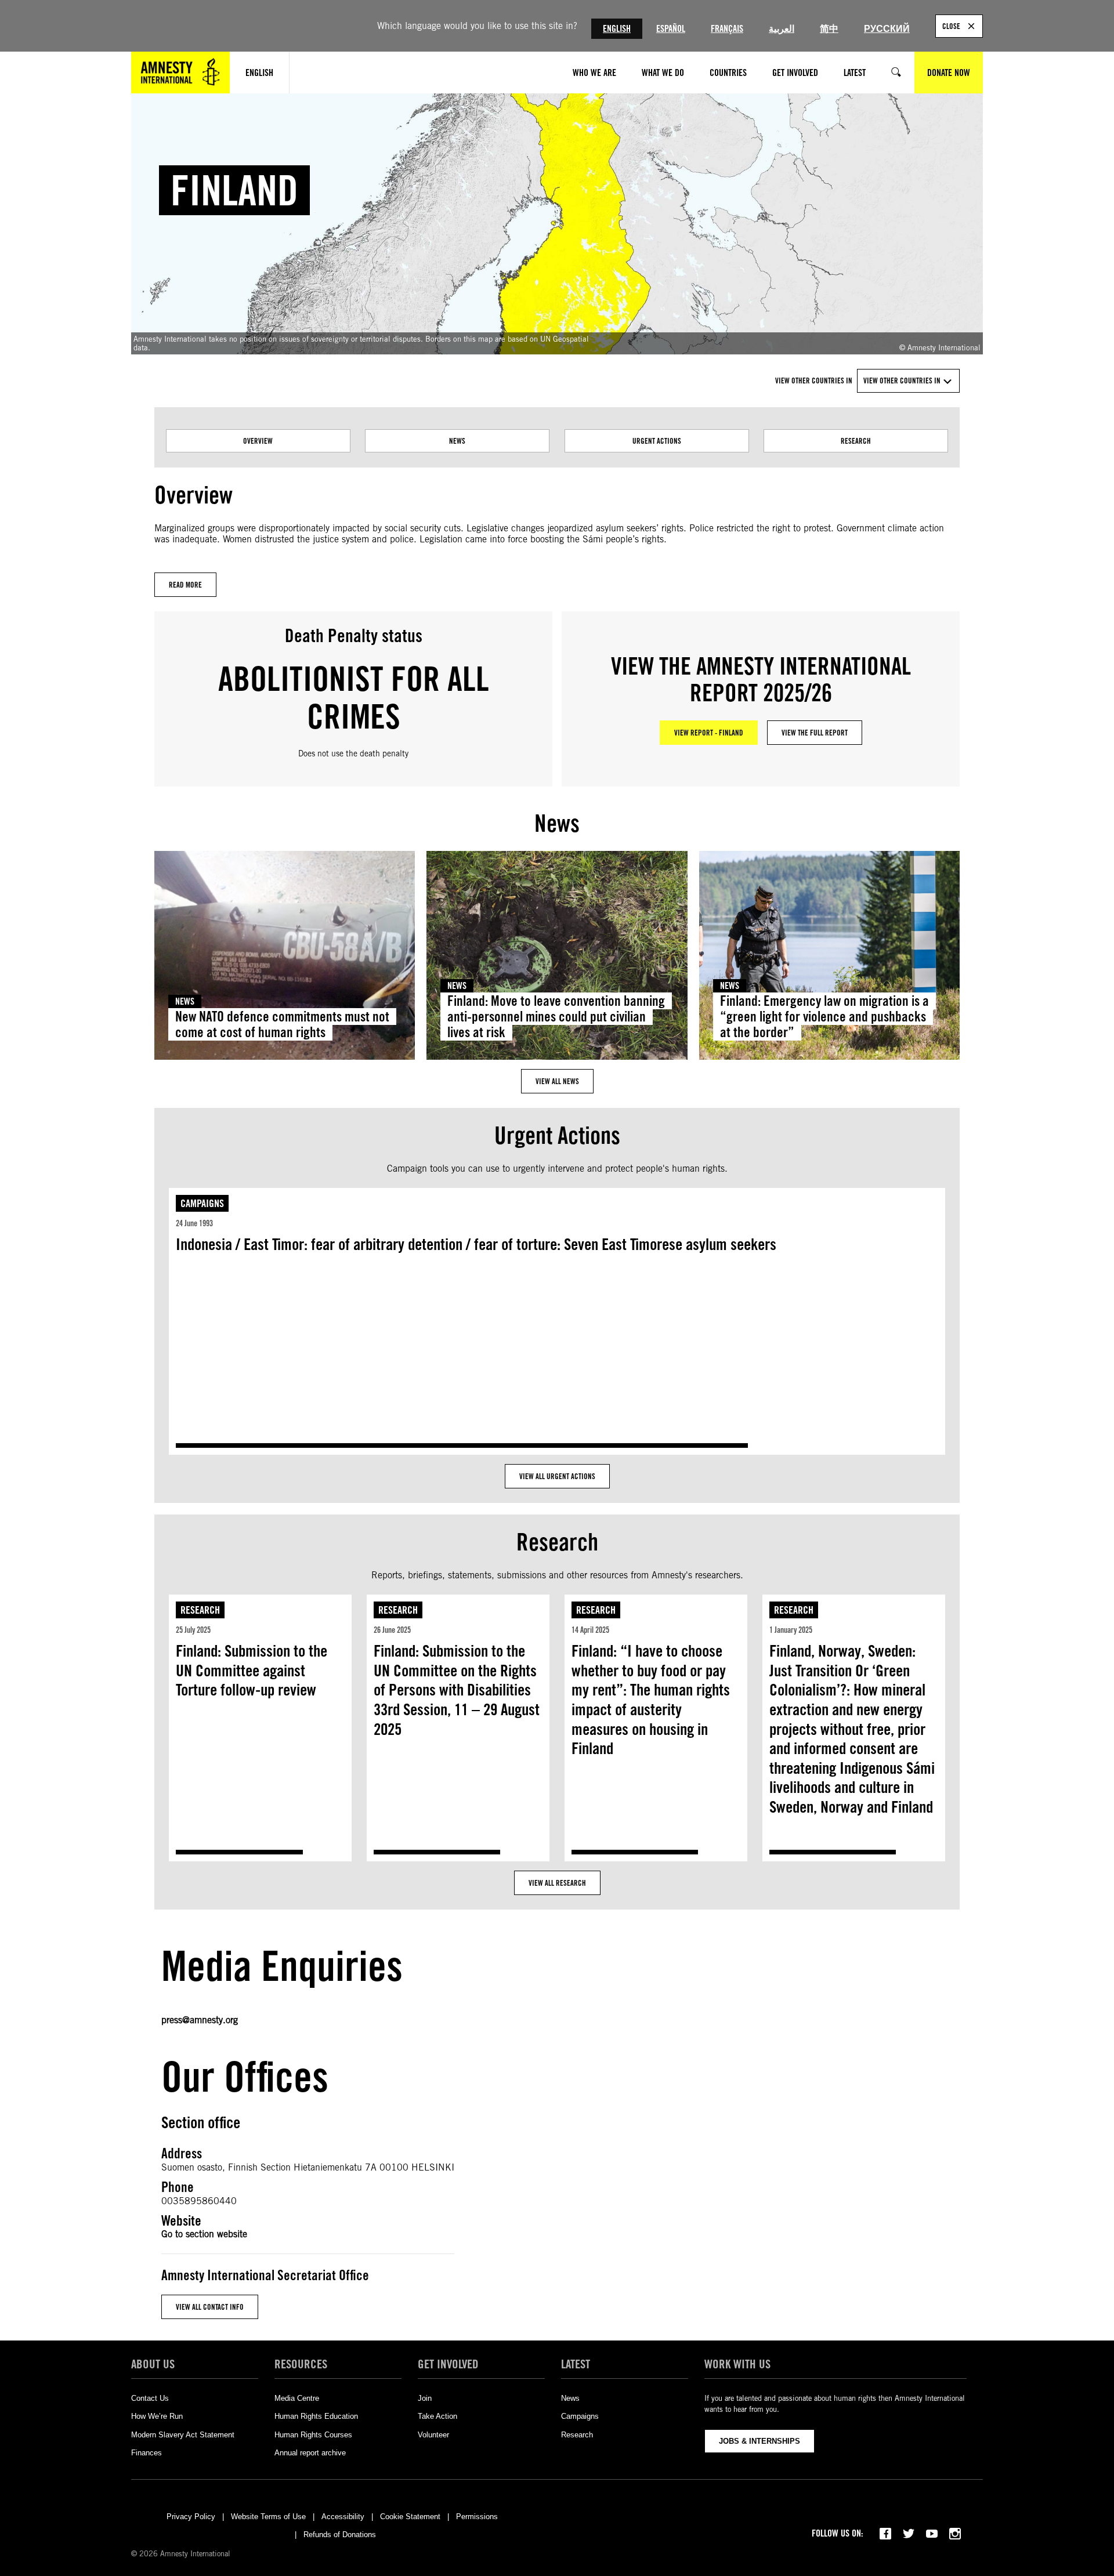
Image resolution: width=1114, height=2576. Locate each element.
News (457, 441)
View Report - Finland (709, 733)
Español (671, 29)
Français (727, 29)
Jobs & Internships (759, 2441)
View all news (557, 1081)
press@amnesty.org (200, 2020)
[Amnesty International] (180, 73)
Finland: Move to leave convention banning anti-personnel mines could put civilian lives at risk (556, 1017)
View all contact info (210, 2307)
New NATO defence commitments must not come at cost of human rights (282, 1024)
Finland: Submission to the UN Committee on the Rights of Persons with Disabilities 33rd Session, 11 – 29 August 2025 (457, 1690)
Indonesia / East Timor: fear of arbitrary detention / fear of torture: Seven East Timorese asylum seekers (476, 1244)
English (617, 29)
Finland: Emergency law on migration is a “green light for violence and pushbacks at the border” (824, 1017)
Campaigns (202, 1203)
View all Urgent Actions (557, 1476)
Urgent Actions (657, 441)
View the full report (815, 733)
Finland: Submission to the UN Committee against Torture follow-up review (252, 1670)
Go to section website (204, 2234)
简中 (829, 29)
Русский (887, 29)
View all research (557, 1883)
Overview (258, 441)
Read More (185, 585)
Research (856, 441)
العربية (782, 29)
